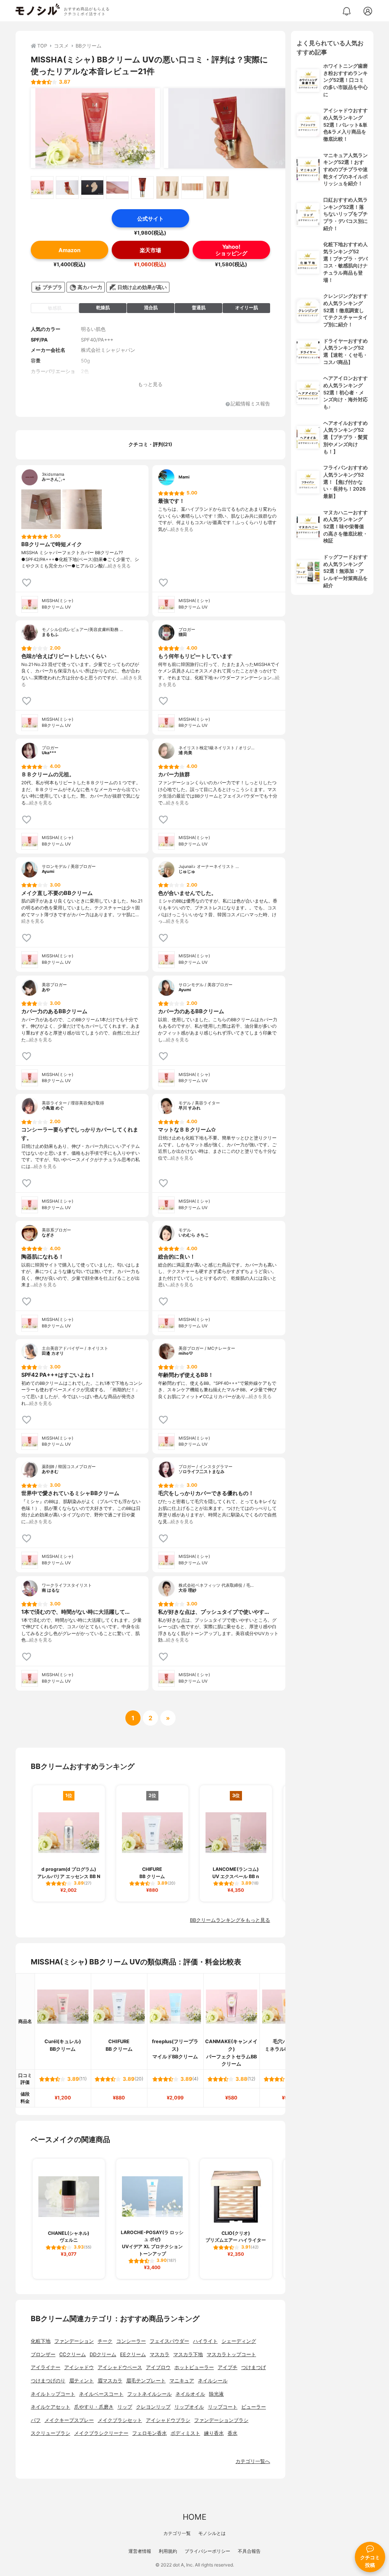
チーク (105, 2341)
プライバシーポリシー (207, 2551)
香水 (232, 2433)
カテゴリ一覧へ (253, 2461)
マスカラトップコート (231, 2354)
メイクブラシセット (120, 2420)
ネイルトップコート (53, 2394)
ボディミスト (185, 2433)
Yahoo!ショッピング (231, 250)
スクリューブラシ (51, 2433)
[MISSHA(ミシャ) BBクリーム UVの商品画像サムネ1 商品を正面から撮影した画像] (42, 188)
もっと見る (150, 384)
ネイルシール (213, 2381)
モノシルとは (212, 2533)
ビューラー (254, 2407)
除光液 (216, 2394)
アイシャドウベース (120, 2367)
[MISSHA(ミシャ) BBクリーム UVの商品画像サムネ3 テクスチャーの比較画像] (92, 188)
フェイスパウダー (169, 2341)
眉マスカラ (110, 2381)
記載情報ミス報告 (250, 404)
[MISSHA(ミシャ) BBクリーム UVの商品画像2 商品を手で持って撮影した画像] (228, 128)
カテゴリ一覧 (177, 2533)
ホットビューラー (194, 2367)
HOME (194, 2517)
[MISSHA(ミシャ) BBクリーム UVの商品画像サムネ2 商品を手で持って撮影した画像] (67, 188)
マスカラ (160, 2354)
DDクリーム (103, 2354)
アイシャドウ (79, 2367)
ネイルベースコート (101, 2394)
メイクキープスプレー (69, 2420)
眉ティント (81, 2381)
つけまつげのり (48, 2381)
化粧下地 (41, 2341)
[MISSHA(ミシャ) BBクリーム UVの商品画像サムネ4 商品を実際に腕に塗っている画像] (117, 188)
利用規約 (168, 2551)
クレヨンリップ (153, 2407)
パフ (36, 2420)
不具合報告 (249, 2551)
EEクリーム (133, 2354)
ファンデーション (74, 2341)
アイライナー (46, 2367)
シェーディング (239, 2341)
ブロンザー (43, 2354)
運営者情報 (140, 2551)
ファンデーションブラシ (221, 2420)
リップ (125, 2407)
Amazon (70, 250)
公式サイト (150, 219)
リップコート (223, 2407)
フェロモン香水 (149, 2433)
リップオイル (189, 2407)
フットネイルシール (149, 2394)
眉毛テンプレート (146, 2381)
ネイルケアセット (51, 2407)
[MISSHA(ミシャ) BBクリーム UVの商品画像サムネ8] (218, 188)
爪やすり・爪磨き (94, 2407)
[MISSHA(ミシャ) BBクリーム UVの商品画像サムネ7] (193, 188)
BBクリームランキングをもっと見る (230, 1920)
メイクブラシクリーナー (101, 2433)
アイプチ (228, 2367)
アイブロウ (158, 2367)
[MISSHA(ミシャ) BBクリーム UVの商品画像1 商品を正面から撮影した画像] (95, 128)
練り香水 (214, 2433)
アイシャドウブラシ (168, 2420)
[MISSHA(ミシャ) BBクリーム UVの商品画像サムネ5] (142, 188)
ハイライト (205, 2341)
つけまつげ (254, 2367)
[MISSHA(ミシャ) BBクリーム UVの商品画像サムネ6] (168, 188)
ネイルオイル (190, 2394)
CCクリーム (73, 2354)
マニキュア (182, 2381)
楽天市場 (150, 250)
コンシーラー (131, 2341)
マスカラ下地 (188, 2354)
